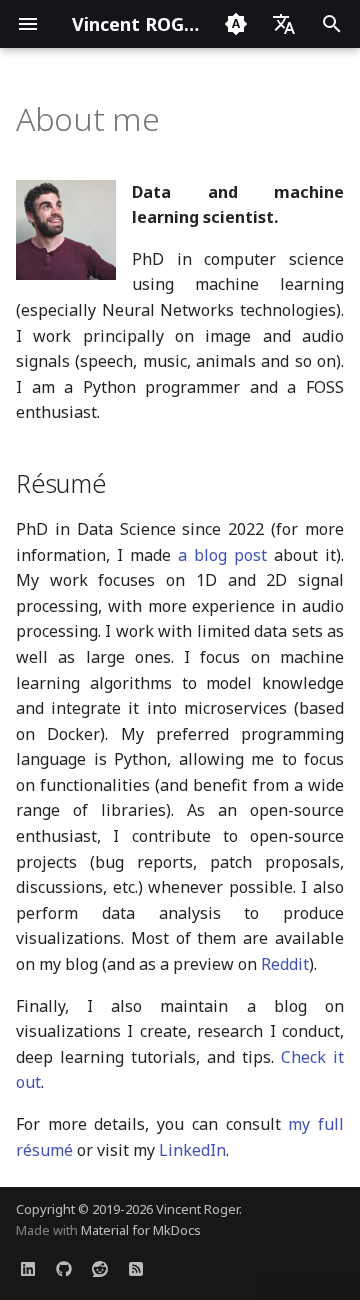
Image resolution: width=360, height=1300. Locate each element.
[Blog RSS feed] (136, 1268)
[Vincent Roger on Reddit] (100, 1268)
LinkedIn (192, 1150)
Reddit (285, 964)
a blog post (222, 555)
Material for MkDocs (141, 1230)
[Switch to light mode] (236, 24)
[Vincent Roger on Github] (64, 1268)
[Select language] (284, 24)
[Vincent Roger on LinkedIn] (28, 1268)
